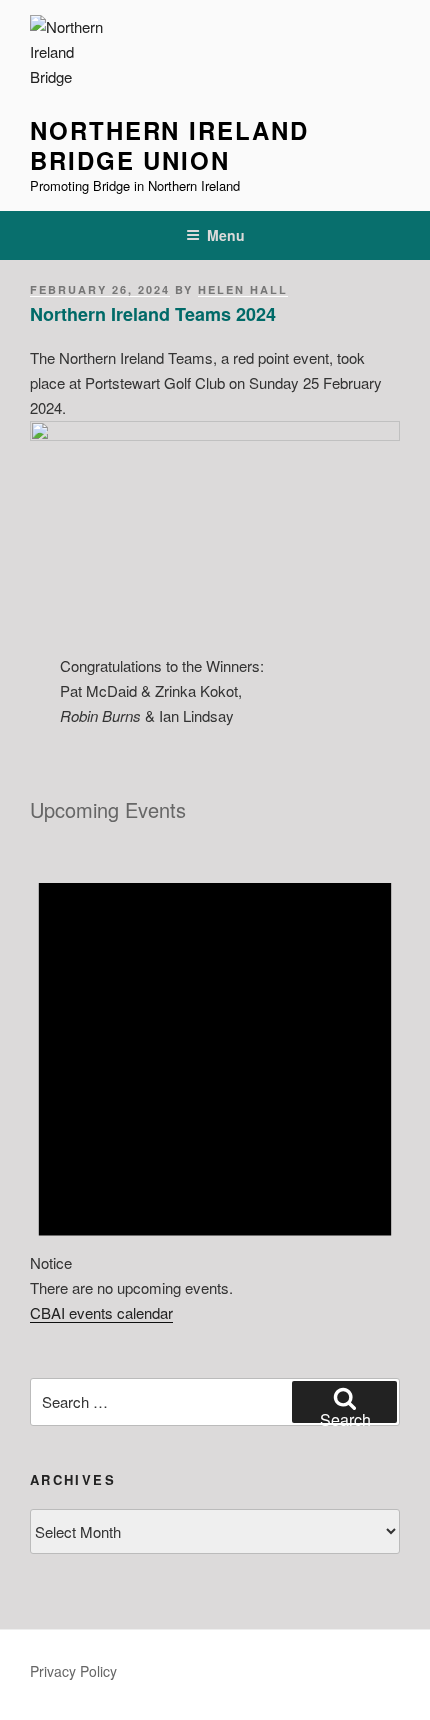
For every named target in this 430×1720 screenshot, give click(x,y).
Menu (226, 235)
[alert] (215, 1070)
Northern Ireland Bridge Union (169, 145)
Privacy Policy (73, 1671)
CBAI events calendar (101, 1312)
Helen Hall (243, 289)
